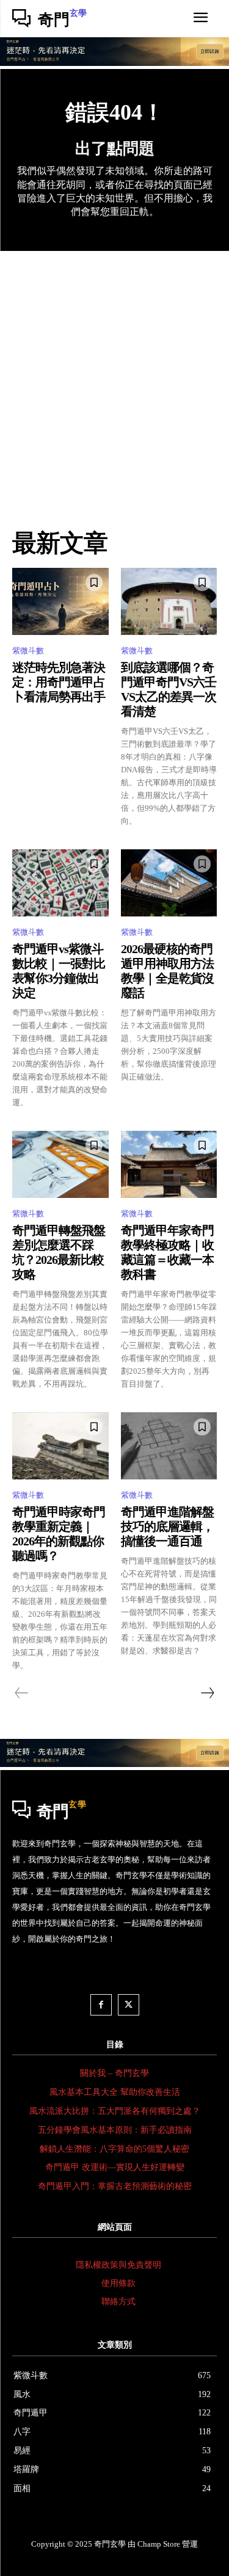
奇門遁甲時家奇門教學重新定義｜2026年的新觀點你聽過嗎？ (59, 1534)
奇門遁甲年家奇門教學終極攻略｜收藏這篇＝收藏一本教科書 (167, 1252)
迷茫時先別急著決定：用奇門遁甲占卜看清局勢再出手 (59, 682)
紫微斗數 (28, 651)
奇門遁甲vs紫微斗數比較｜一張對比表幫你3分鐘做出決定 (59, 971)
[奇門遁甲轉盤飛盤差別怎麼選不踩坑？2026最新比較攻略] (60, 1164)
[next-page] (207, 1693)
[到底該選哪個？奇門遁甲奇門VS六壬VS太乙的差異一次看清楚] (169, 601)
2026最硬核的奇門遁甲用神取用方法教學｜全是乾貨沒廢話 (167, 971)
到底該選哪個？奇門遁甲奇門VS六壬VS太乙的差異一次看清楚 (169, 689)
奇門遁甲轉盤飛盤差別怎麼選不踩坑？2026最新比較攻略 (59, 1252)
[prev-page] (22, 1693)
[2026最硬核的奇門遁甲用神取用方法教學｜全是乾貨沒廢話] (169, 883)
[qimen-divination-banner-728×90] (114, 63)
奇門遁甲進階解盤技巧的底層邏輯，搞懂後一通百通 (167, 1526)
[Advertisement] (114, 372)
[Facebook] (101, 2005)
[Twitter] (129, 2005)
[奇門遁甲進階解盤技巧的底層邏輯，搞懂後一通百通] (169, 1446)
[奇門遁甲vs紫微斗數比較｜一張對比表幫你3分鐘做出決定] (60, 883)
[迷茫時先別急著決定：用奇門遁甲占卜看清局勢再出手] (60, 601)
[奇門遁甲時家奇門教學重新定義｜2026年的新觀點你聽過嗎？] (60, 1446)
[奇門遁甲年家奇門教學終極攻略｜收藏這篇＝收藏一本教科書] (169, 1164)
